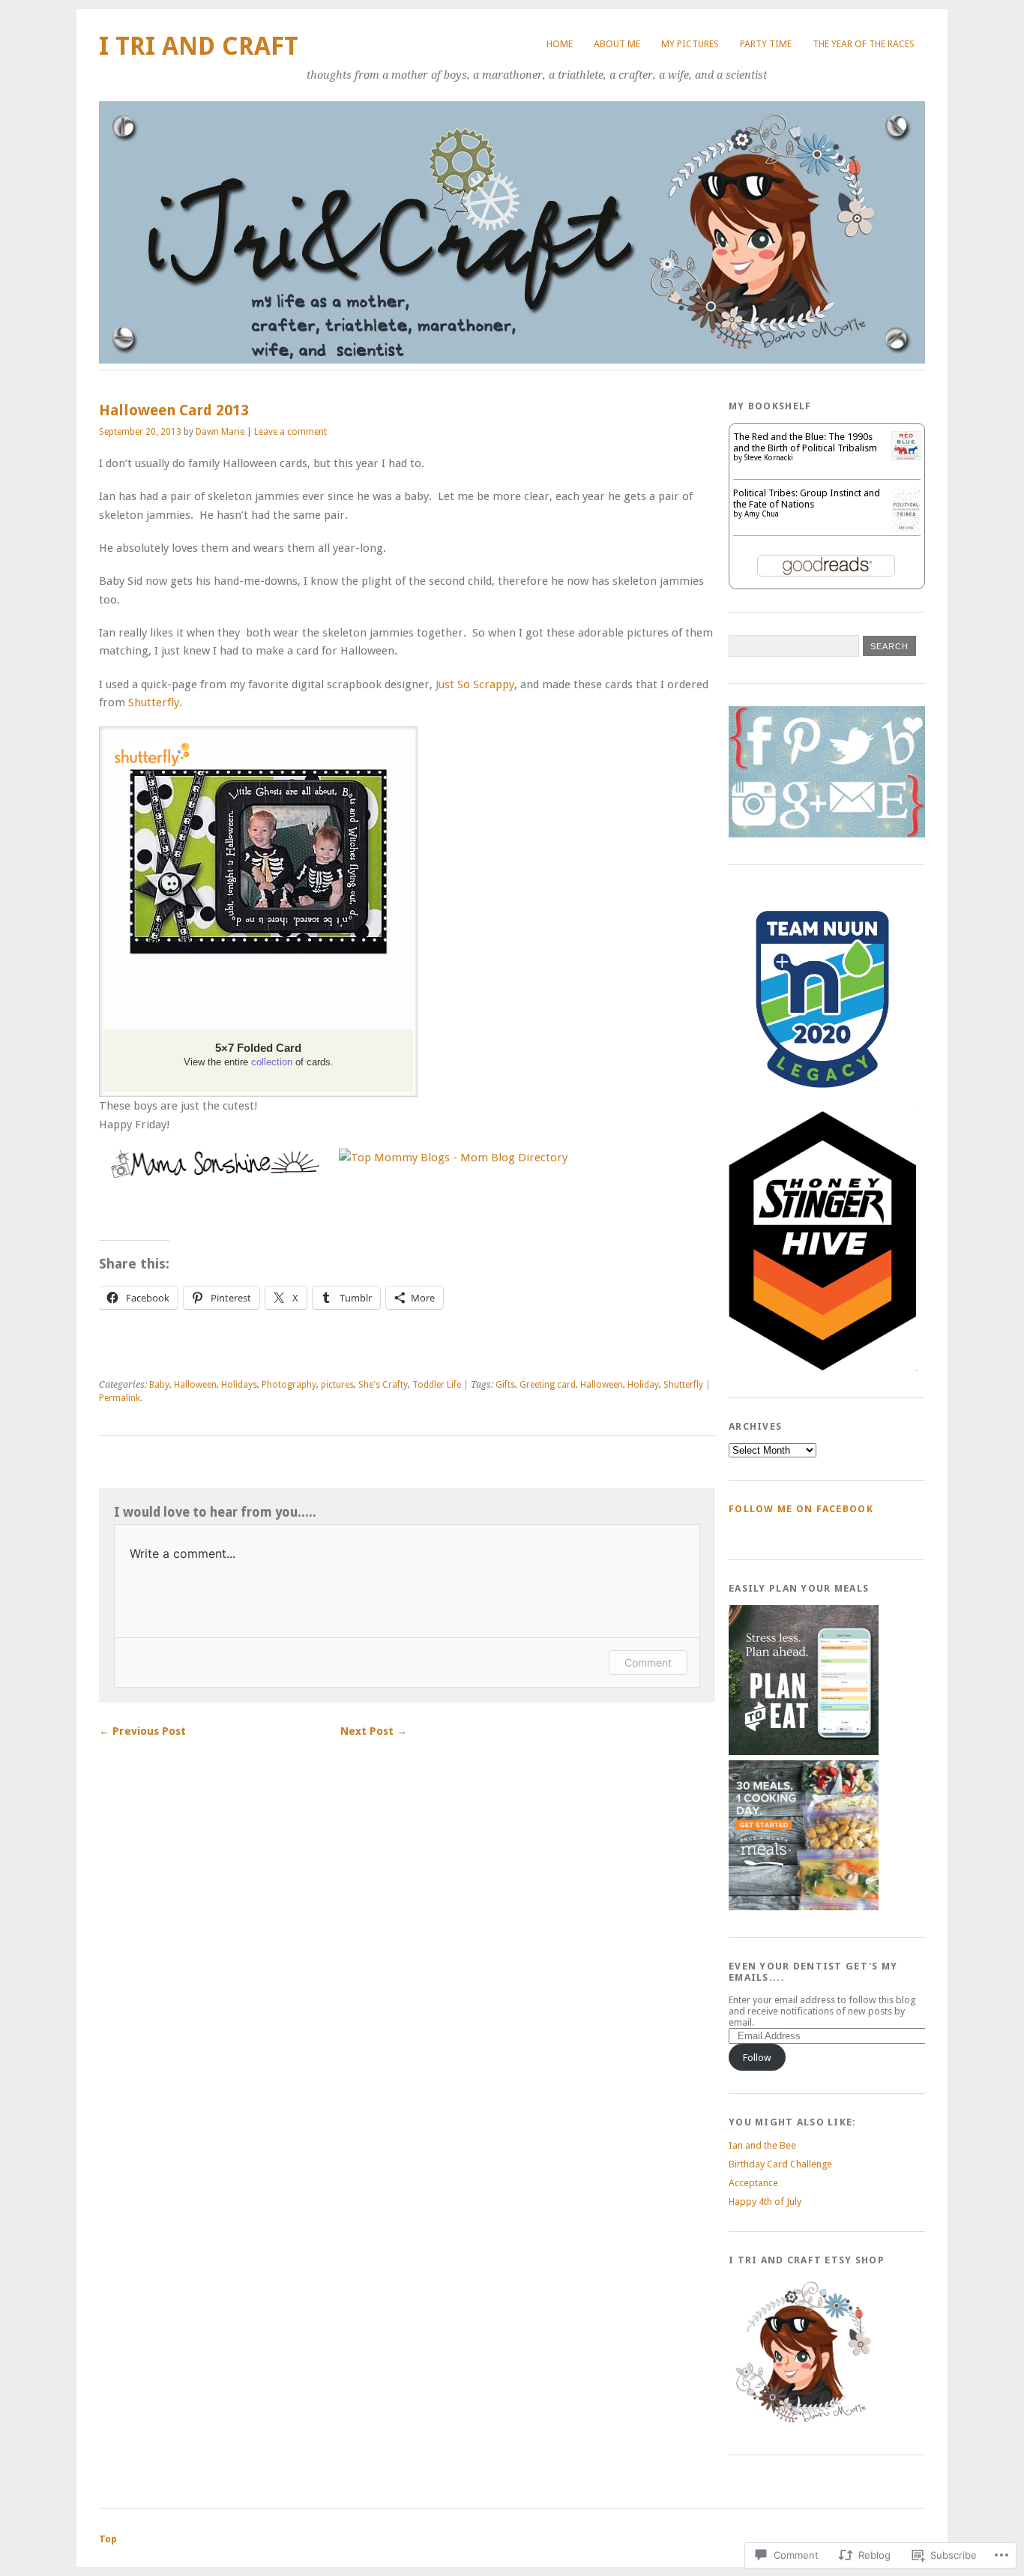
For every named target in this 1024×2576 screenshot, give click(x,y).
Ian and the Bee (762, 2145)
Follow (757, 2058)
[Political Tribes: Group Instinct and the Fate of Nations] (906, 529)
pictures (337, 1385)
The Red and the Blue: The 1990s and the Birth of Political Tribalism (805, 442)
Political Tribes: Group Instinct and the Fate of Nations (807, 499)
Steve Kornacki (769, 458)
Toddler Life (437, 1385)
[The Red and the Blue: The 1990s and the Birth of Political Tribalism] (906, 457)
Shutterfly (154, 702)
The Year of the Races (864, 44)
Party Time (766, 44)
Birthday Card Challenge (780, 2164)
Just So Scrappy (475, 684)
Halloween (195, 1385)
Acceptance (753, 2183)
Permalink (120, 1398)
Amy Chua (762, 514)
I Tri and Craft (199, 46)
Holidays (239, 1385)
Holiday (643, 1385)
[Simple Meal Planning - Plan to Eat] (804, 1752)
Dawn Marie (220, 432)
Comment (648, 1662)
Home (560, 44)
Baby (159, 1385)
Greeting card (548, 1385)
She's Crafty (383, 1385)
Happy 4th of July (765, 2202)
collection (272, 1062)
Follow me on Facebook (801, 1509)
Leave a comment (290, 432)
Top (108, 2539)
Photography (289, 1385)
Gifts (505, 1385)
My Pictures (690, 44)
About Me (617, 44)
